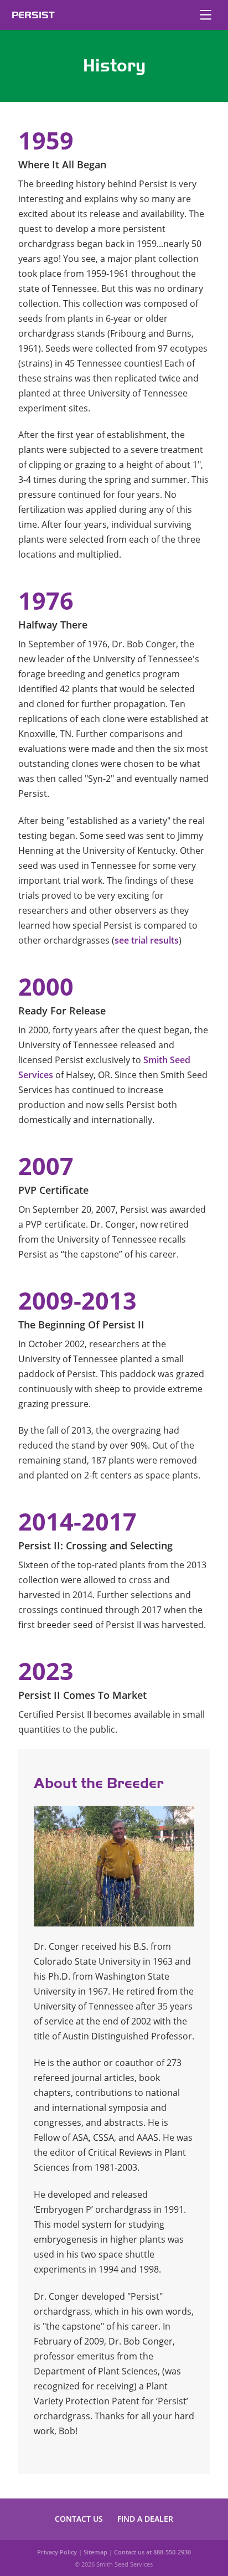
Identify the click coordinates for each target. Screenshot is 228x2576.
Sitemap (95, 2552)
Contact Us (79, 2519)
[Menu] (205, 15)
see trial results (147, 940)
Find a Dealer (145, 2519)
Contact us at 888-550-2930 (152, 2552)
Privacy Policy (57, 2552)
